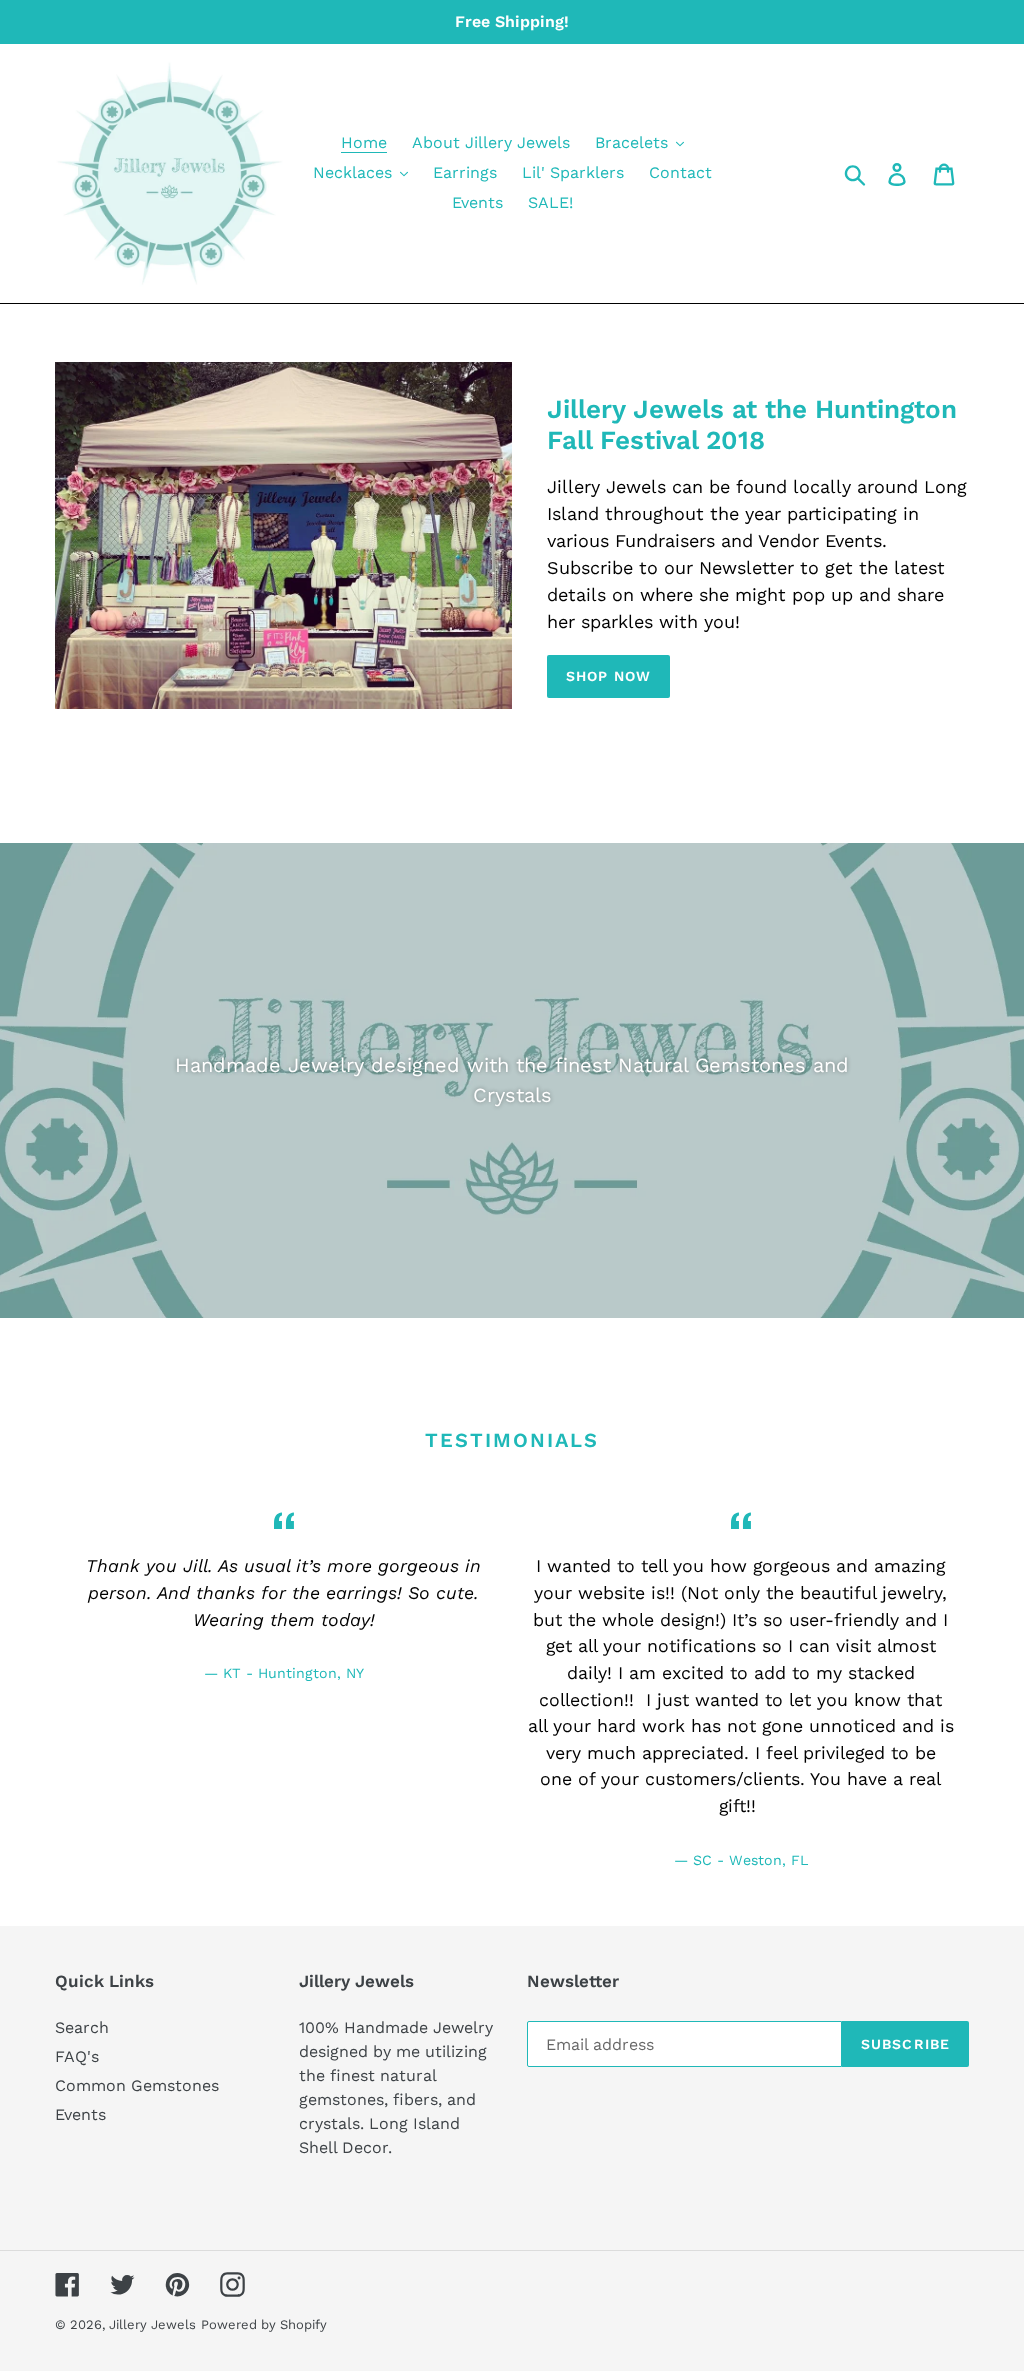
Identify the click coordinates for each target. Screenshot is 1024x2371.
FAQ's (77, 2056)
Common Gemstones (137, 2085)
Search (82, 2027)
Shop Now (608, 676)
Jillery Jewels (152, 2324)
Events (80, 2114)
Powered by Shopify (264, 2324)
